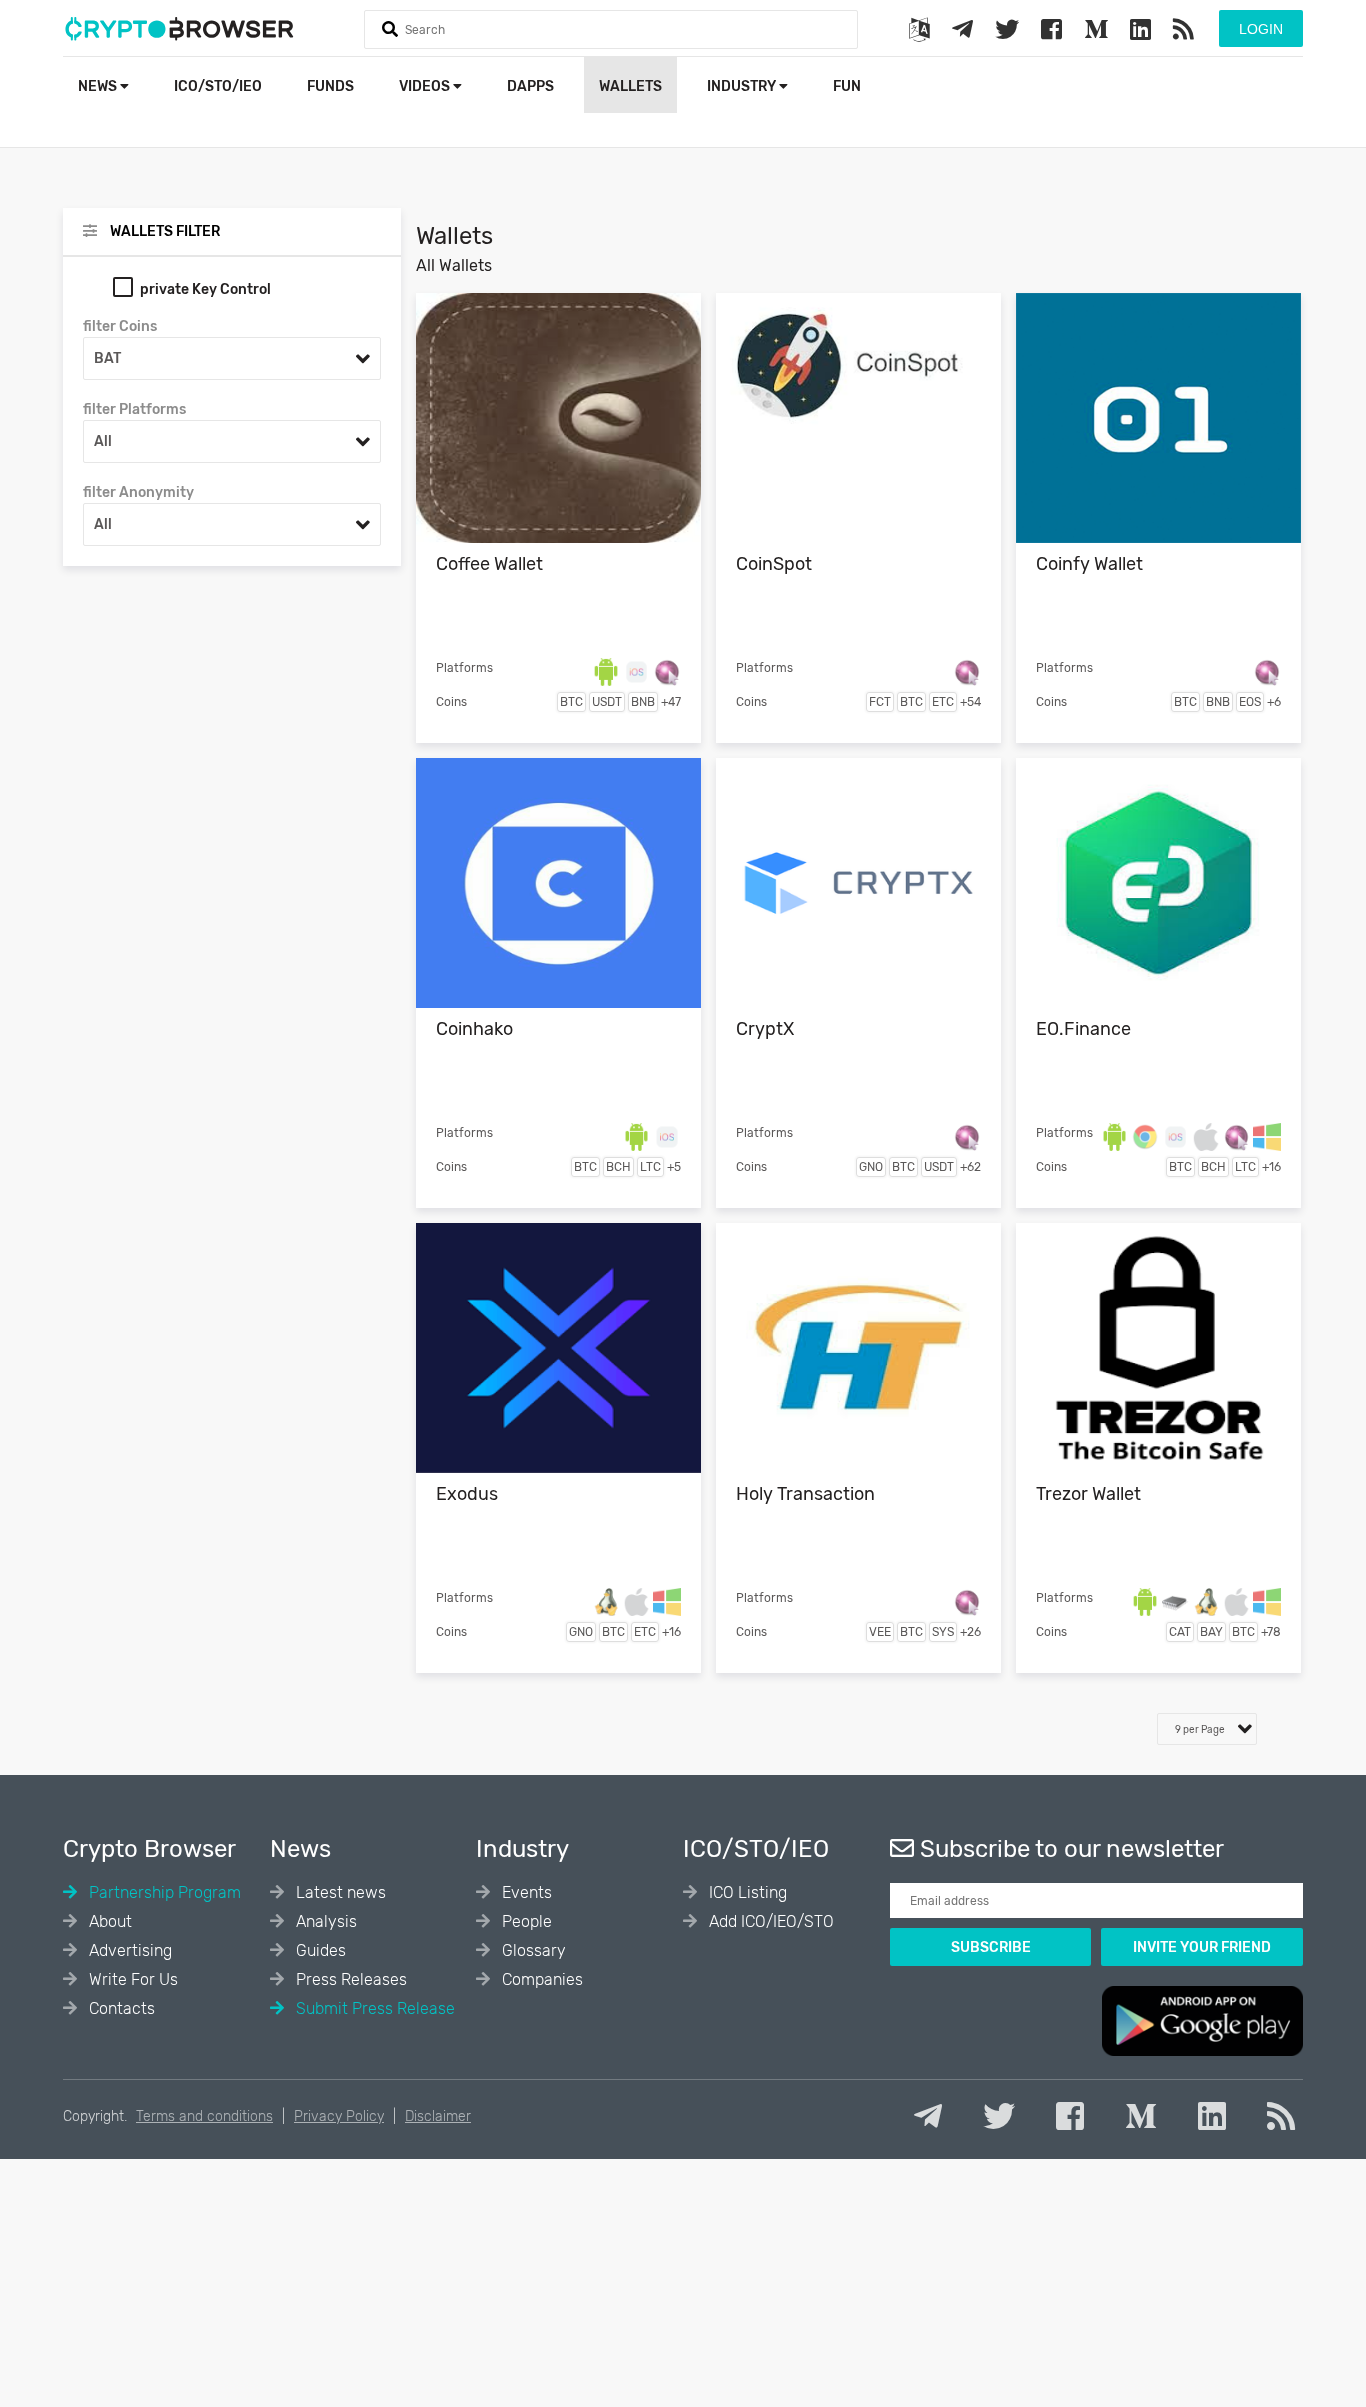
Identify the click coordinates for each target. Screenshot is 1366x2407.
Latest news (339, 1892)
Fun (847, 86)
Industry (743, 86)
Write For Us (131, 1979)
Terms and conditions (204, 2116)
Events (525, 1892)
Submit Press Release (373, 2008)
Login (1261, 29)
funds (330, 86)
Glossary (532, 1950)
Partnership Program (163, 1892)
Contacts (120, 2008)
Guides (319, 1950)
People (525, 1921)
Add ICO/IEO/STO (769, 1921)
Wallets (630, 86)
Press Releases (349, 1979)
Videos (426, 86)
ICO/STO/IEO (218, 86)
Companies (540, 1979)
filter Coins (120, 326)
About (108, 1921)
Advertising (128, 1950)
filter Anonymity (138, 492)
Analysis (324, 1921)
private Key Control (205, 289)
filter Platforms (134, 409)
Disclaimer (438, 2116)
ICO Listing (746, 1892)
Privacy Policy (339, 2116)
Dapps (530, 86)
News (99, 86)
